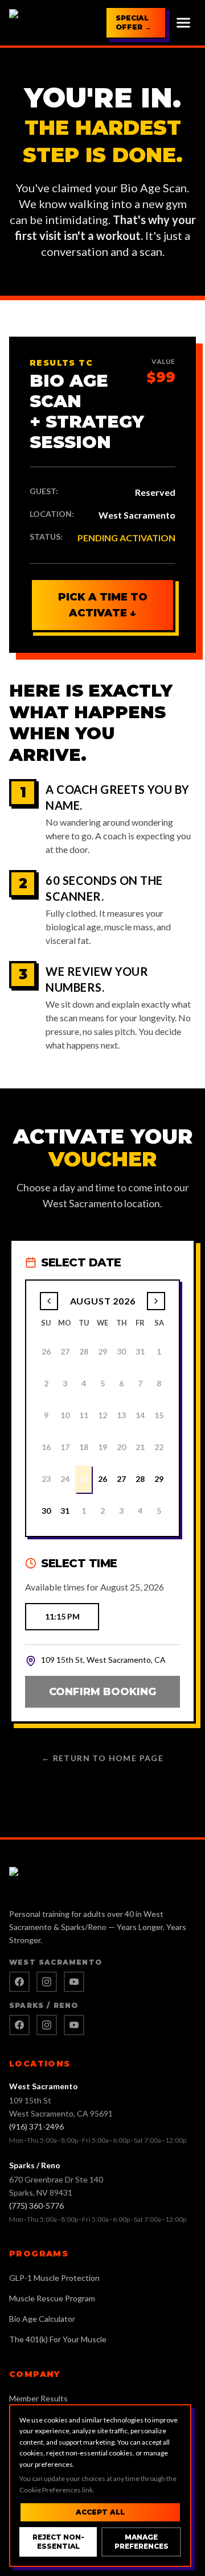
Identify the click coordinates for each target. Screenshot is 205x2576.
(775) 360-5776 (36, 2206)
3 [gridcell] (121, 1511)
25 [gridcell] (84, 1479)
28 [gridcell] (140, 1479)
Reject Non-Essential (58, 2542)
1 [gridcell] (84, 1511)
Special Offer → (134, 22)
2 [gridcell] (102, 1511)
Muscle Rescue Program (52, 2298)
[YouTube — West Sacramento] (74, 1982)
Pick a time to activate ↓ (103, 605)
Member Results (38, 2398)
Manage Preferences (142, 2542)
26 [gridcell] (102, 1479)
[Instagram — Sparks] (47, 2025)
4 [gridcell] (140, 1511)
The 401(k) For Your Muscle (58, 2339)
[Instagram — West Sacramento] (47, 1982)
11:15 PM (62, 1616)
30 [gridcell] (46, 1511)
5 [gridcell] (159, 1511)
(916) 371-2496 (36, 2126)
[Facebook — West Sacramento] (19, 1982)
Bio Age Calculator (42, 2319)
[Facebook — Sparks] (19, 2025)
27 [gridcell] (121, 1479)
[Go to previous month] (49, 1301)
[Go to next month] (156, 1301)
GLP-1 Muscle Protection (54, 2278)
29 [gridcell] (159, 1479)
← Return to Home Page (102, 1758)
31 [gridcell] (65, 1511)
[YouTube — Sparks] (74, 2025)
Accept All (100, 2512)
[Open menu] (183, 23)
